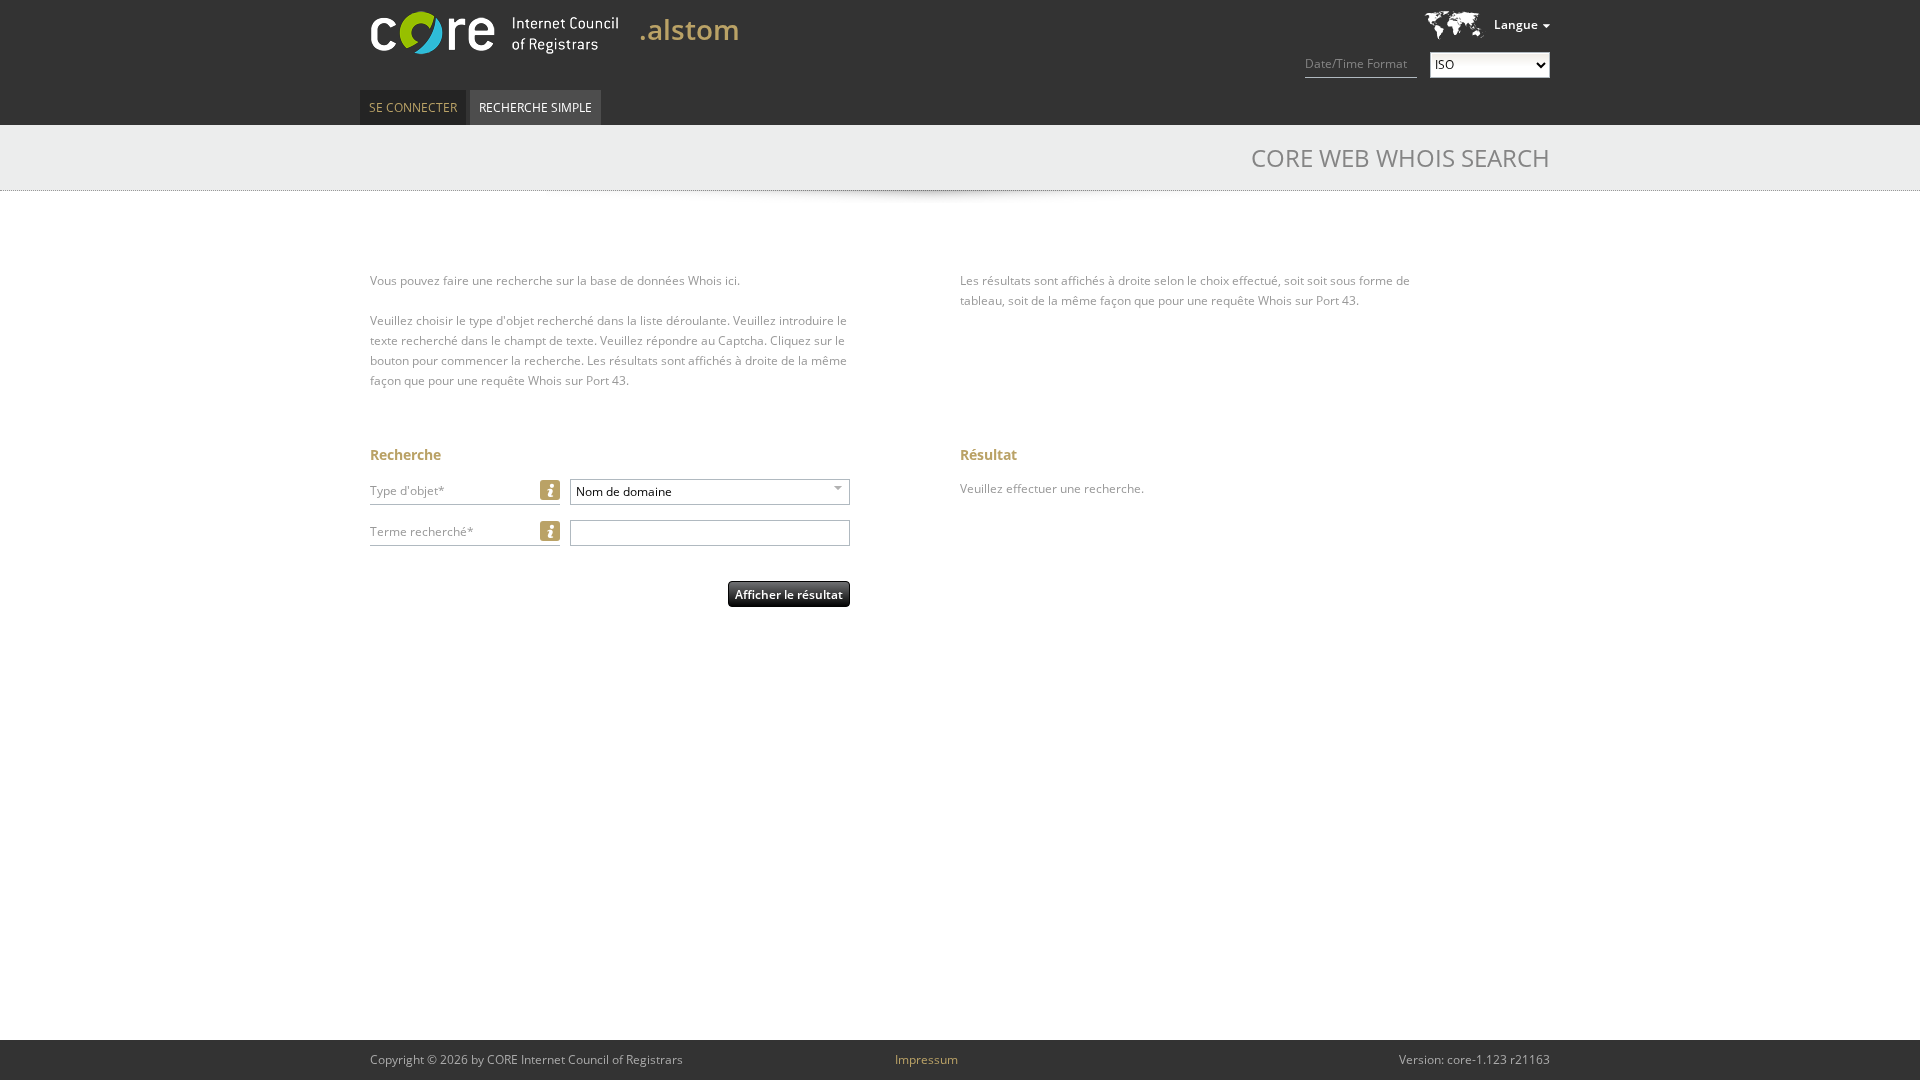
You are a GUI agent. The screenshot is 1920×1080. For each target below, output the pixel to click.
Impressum (926, 1059)
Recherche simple (535, 107)
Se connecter (413, 107)
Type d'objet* (407, 490)
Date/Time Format (1356, 63)
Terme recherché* (422, 531)
